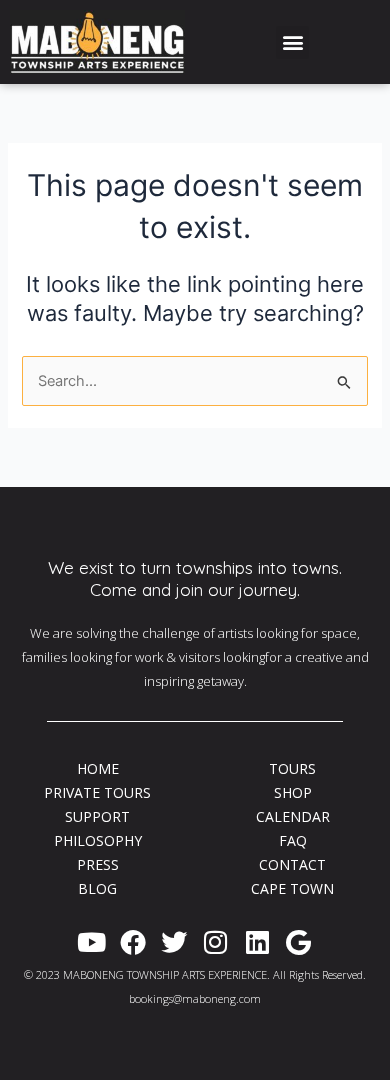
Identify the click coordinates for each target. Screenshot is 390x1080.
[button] (292, 42)
